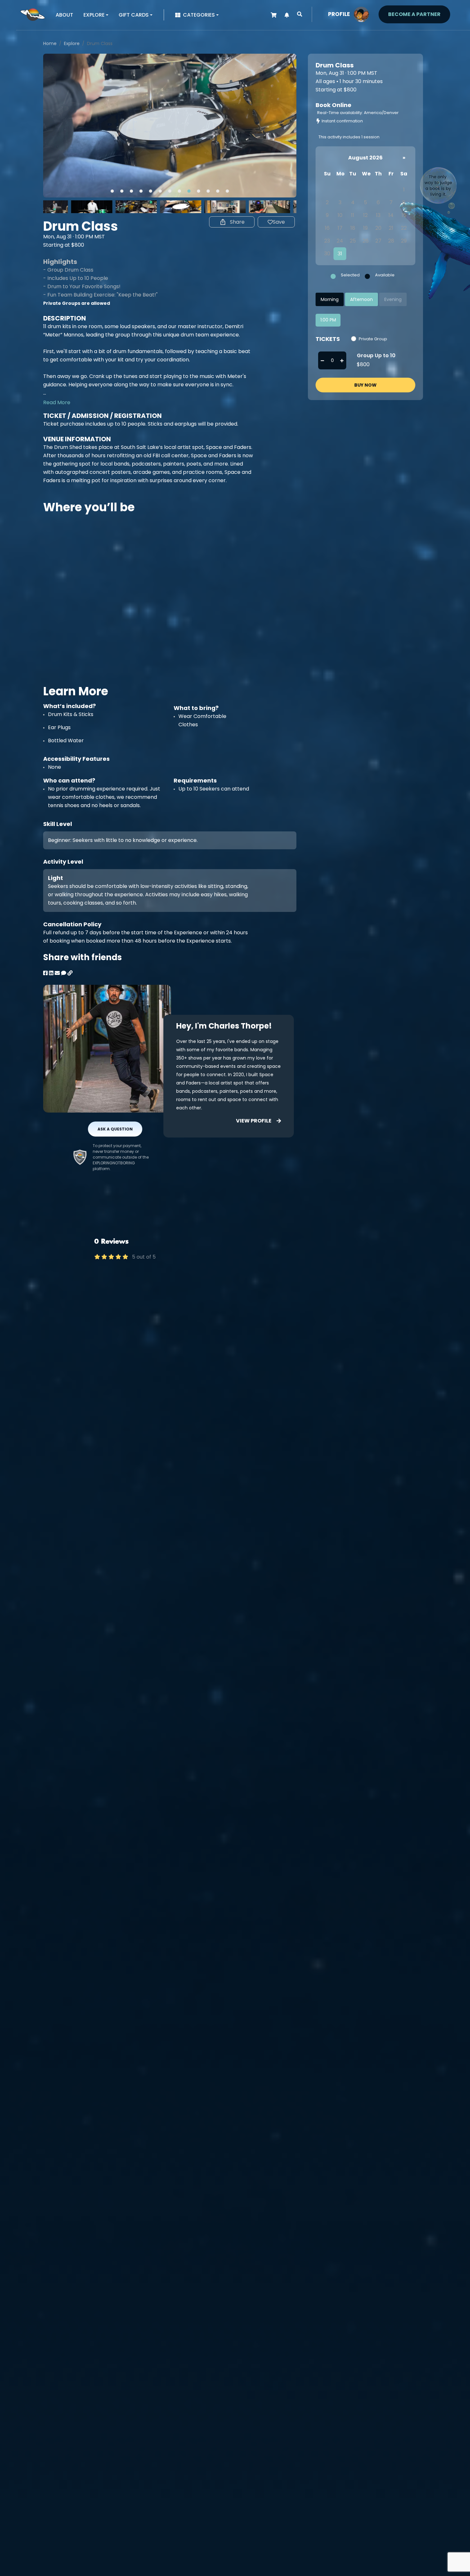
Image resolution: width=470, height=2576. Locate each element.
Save (279, 222)
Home (50, 43)
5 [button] (151, 191)
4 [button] (141, 191)
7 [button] (170, 191)
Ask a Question (115, 1129)
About (64, 15)
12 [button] (218, 191)
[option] (170, 126)
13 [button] (227, 191)
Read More (57, 402)
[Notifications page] (287, 15)
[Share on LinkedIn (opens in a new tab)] (51, 973)
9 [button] (189, 191)
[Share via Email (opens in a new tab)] (57, 973)
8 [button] (179, 191)
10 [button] (199, 191)
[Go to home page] (33, 14)
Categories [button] (199, 15)
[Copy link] (70, 973)
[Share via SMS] (64, 973)
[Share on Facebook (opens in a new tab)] (45, 973)
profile (339, 14)
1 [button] (112, 191)
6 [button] (160, 191)
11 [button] (208, 191)
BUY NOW (365, 385)
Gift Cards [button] (134, 15)
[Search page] (300, 14)
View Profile (254, 1121)
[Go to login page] (361, 14)
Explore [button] (94, 15)
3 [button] (131, 191)
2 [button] (122, 191)
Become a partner (414, 14)
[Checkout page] (274, 15)
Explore (72, 43)
